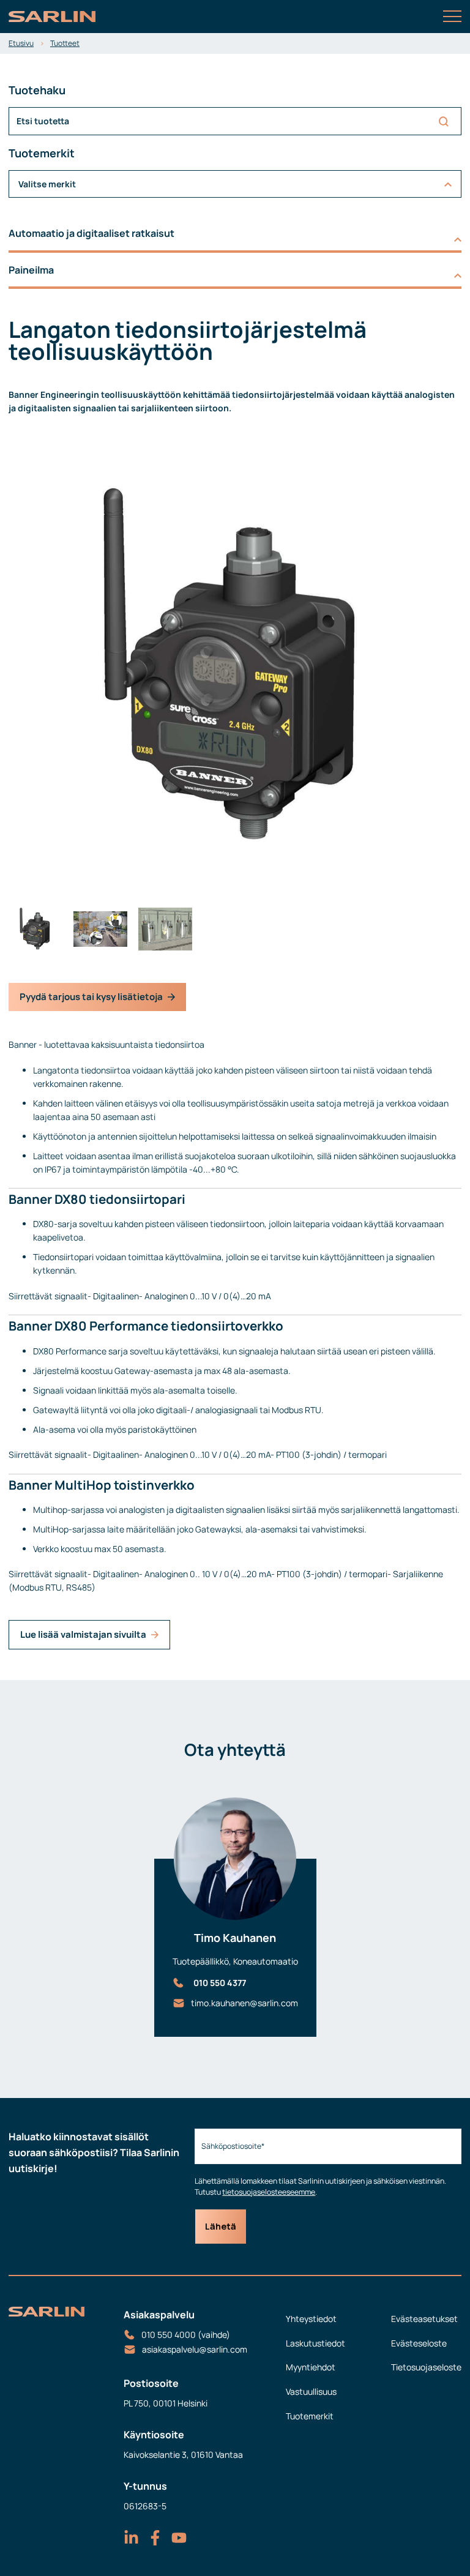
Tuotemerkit (310, 2416)
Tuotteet (65, 43)
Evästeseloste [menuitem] (419, 2343)
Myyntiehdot (311, 2367)
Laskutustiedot (315, 2343)
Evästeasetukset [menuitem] (424, 2319)
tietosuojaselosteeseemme (269, 2192)
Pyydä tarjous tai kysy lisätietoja (91, 997)
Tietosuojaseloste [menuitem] (426, 2367)
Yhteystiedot (311, 2319)
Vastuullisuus (311, 2391)
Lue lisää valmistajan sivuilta (83, 1634)
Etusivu (21, 43)
